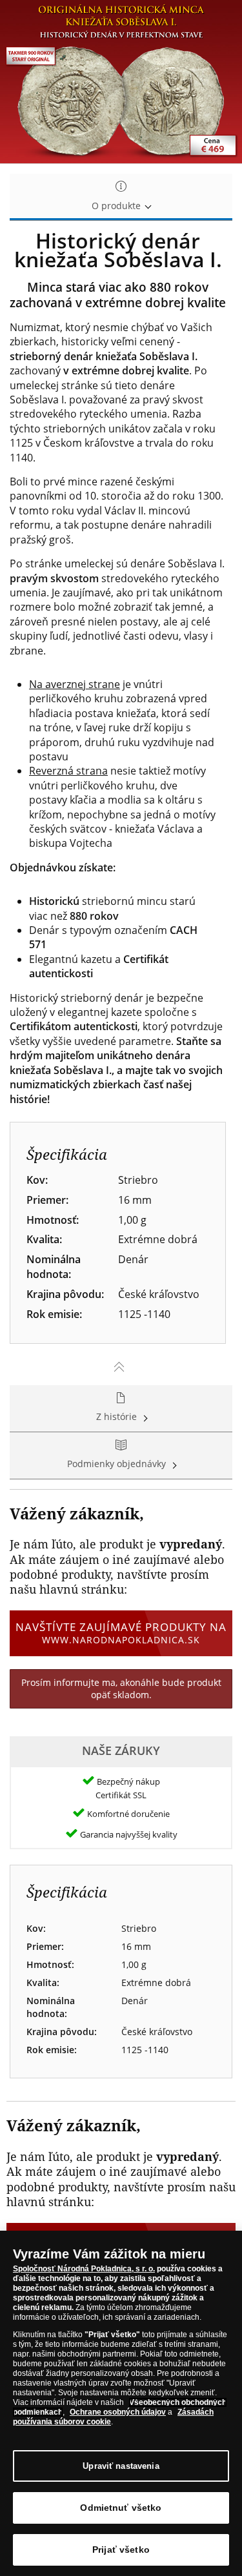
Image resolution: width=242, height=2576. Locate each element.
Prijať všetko (121, 2550)
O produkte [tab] (117, 206)
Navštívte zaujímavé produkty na (121, 1633)
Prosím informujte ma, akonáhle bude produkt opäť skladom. (121, 1689)
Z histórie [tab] (118, 1416)
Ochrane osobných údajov (118, 2412)
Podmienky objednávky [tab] (118, 1464)
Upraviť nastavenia (121, 2466)
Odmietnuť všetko (121, 2508)
